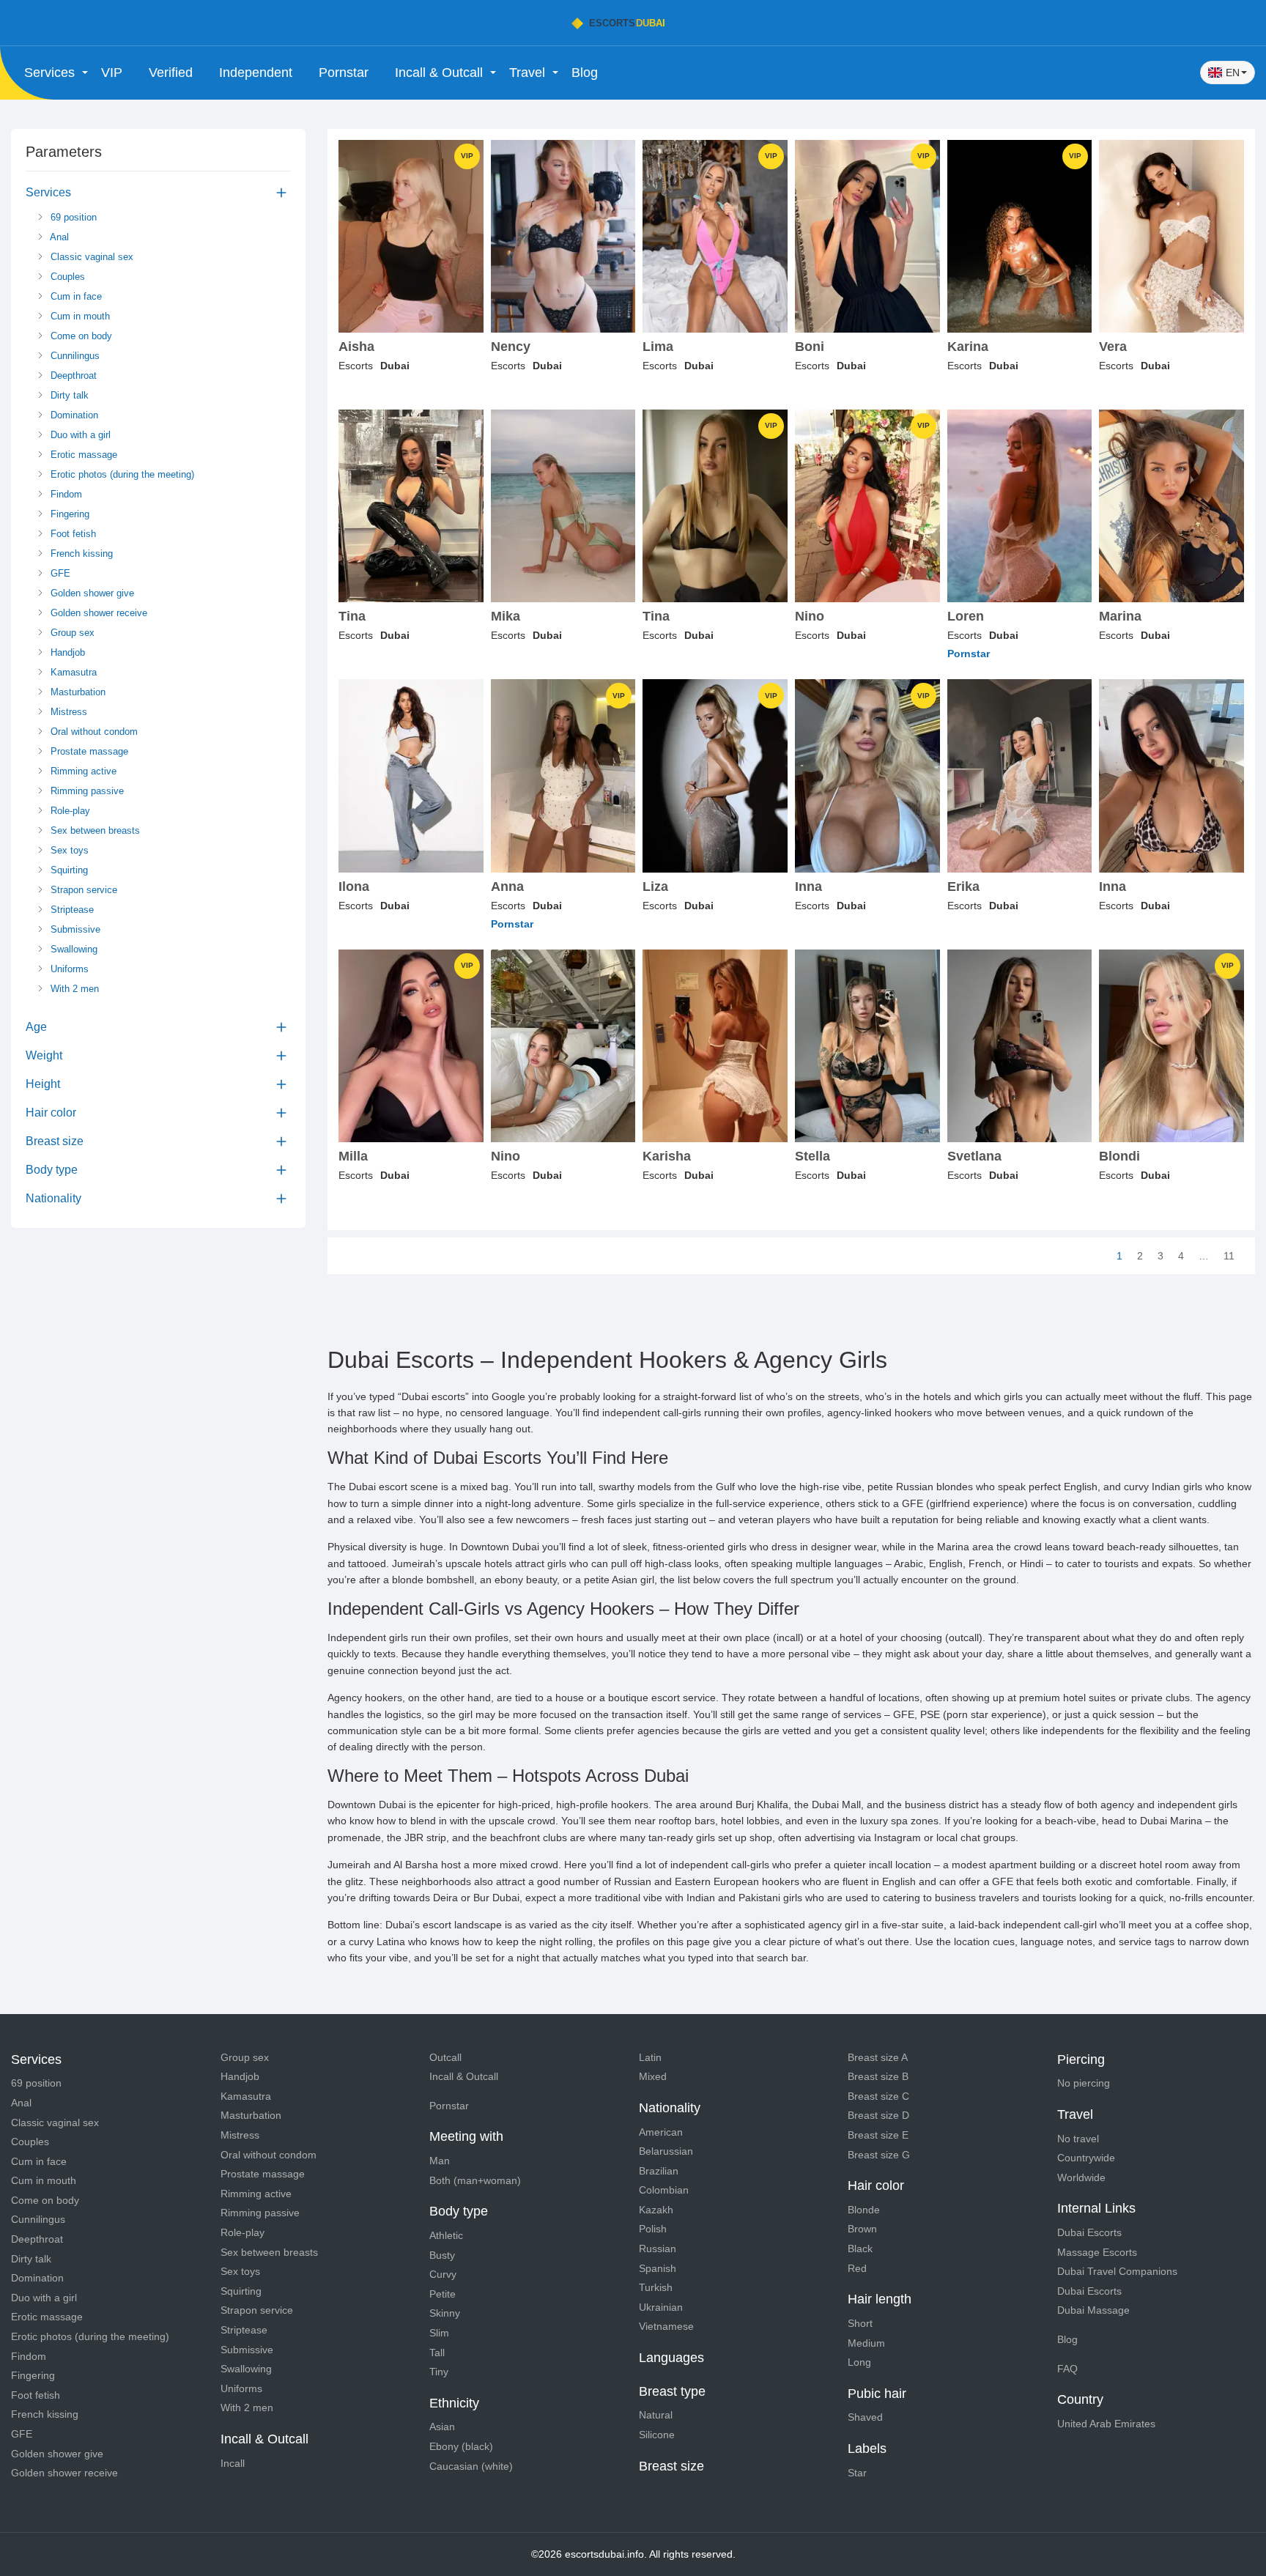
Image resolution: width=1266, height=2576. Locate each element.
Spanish (658, 2268)
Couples (66, 277)
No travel (1078, 2139)
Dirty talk (68, 395)
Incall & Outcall (464, 2076)
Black (860, 2249)
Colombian (664, 2190)
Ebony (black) (461, 2446)
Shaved (865, 2417)
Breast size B (878, 2076)
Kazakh (656, 2210)
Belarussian (666, 2151)
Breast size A (878, 2057)
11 (1229, 1256)
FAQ (1067, 2369)
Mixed (653, 2076)
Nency (511, 347)
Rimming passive (86, 791)
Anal (58, 237)
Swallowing (73, 949)
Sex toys (68, 850)
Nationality (53, 1198)
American (661, 2132)
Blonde (864, 2210)
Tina (352, 617)
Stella (812, 1156)
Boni (810, 347)
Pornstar (344, 73)
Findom (65, 494)
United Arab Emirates (1106, 2424)
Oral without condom (93, 732)
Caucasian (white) (471, 2466)
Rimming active (82, 771)
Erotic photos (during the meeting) (121, 474)
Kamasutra (72, 672)
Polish (653, 2229)
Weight (44, 1055)
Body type (52, 1170)
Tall (437, 2353)
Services (48, 192)
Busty (442, 2255)
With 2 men (73, 989)
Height (43, 1084)
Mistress (67, 712)
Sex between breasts (94, 830)
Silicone (657, 2435)
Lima (658, 347)
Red (857, 2268)
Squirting (68, 870)
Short (860, 2323)
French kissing (80, 554)
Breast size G (879, 2155)
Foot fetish (72, 534)
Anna (507, 887)
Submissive (74, 929)
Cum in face (75, 296)
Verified (171, 73)
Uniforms (68, 969)
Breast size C (878, 2096)
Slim (439, 2333)
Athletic (446, 2235)
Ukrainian (661, 2307)
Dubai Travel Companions (1117, 2271)
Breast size (55, 1141)
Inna (808, 887)
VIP (112, 73)
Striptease (71, 910)
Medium (866, 2343)
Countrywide (1086, 2158)
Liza (655, 887)
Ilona (354, 887)
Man (440, 2161)
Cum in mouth (79, 316)
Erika (963, 887)
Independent (256, 73)
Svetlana (974, 1156)
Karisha (667, 1156)
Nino (810, 617)
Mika (506, 617)
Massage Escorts (1097, 2252)
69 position (72, 217)
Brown (862, 2229)
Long (859, 2362)
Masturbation (77, 692)
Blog (585, 73)
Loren (966, 617)
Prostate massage (88, 751)
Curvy (443, 2274)
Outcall (445, 2057)
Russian (658, 2249)
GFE (59, 573)
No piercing (1084, 2083)
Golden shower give (91, 593)
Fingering (69, 514)
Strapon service (82, 890)
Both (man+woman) (475, 2180)
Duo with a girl (79, 435)
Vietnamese (666, 2326)
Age (36, 1027)
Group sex (71, 633)
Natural (656, 2415)
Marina (1120, 617)
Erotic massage (82, 455)
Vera (1113, 347)
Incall (233, 2463)
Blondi (1119, 1156)
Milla (353, 1156)
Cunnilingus (74, 356)
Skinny (445, 2313)
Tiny (439, 2372)
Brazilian (659, 2171)
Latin (650, 2057)
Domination (73, 415)
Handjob (66, 652)
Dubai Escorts (1089, 2232)
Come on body (80, 336)
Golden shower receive (97, 613)
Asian (442, 2427)
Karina (968, 347)
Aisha (356, 347)
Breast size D (878, 2115)
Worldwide (1081, 2177)
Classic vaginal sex (90, 257)
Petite (443, 2294)
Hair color (51, 1113)
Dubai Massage (1093, 2310)
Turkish (656, 2287)
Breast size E (878, 2135)
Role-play (69, 811)
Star (857, 2473)
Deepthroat (72, 375)
